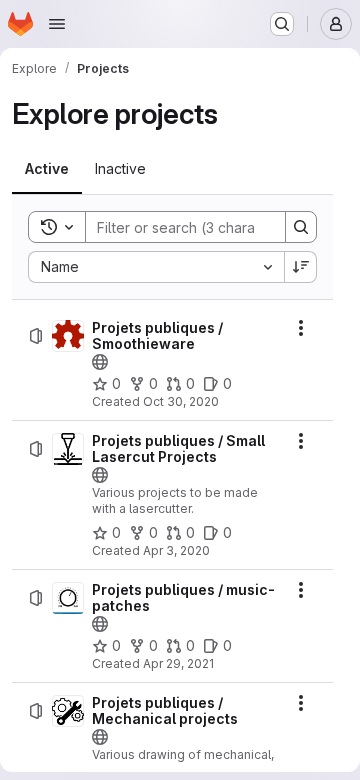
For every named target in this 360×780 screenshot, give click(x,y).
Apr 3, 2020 (176, 550)
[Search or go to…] (282, 24)
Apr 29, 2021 (178, 663)
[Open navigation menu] (57, 24)
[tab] (47, 169)
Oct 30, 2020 (181, 401)
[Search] (301, 227)
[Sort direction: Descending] (301, 267)
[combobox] (156, 267)
